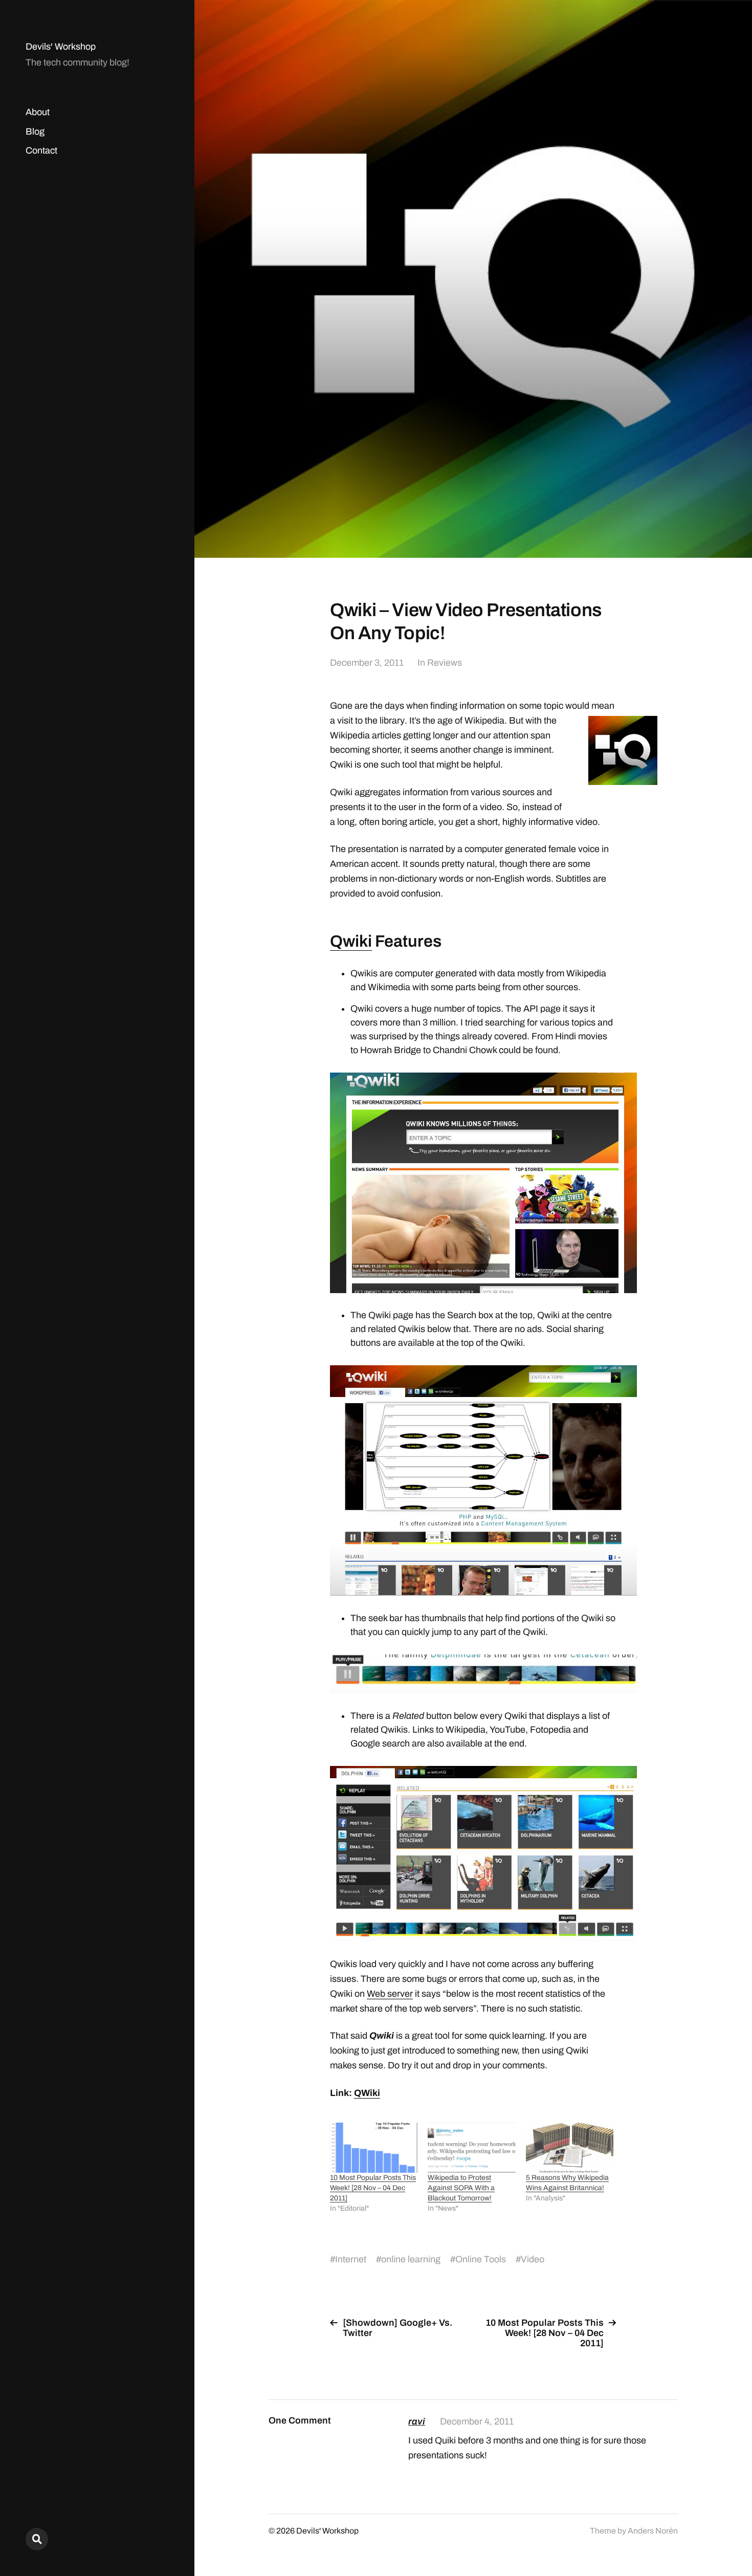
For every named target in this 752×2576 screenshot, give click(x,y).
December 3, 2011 (367, 663)
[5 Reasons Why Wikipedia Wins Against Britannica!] (570, 2148)
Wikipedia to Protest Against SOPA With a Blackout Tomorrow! (461, 2188)
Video (533, 2259)
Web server (390, 1994)
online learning (411, 2259)
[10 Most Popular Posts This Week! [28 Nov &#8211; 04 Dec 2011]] (374, 2148)
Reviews (445, 663)
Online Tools (481, 2259)
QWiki (367, 2093)
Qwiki (351, 941)
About (38, 112)
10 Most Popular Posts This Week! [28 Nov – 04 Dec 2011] (373, 2188)
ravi (417, 2421)
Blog (35, 132)
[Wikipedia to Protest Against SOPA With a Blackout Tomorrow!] (471, 2148)
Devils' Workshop (61, 47)
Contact (41, 150)
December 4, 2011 (477, 2421)
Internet (351, 2259)
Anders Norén (653, 2531)
